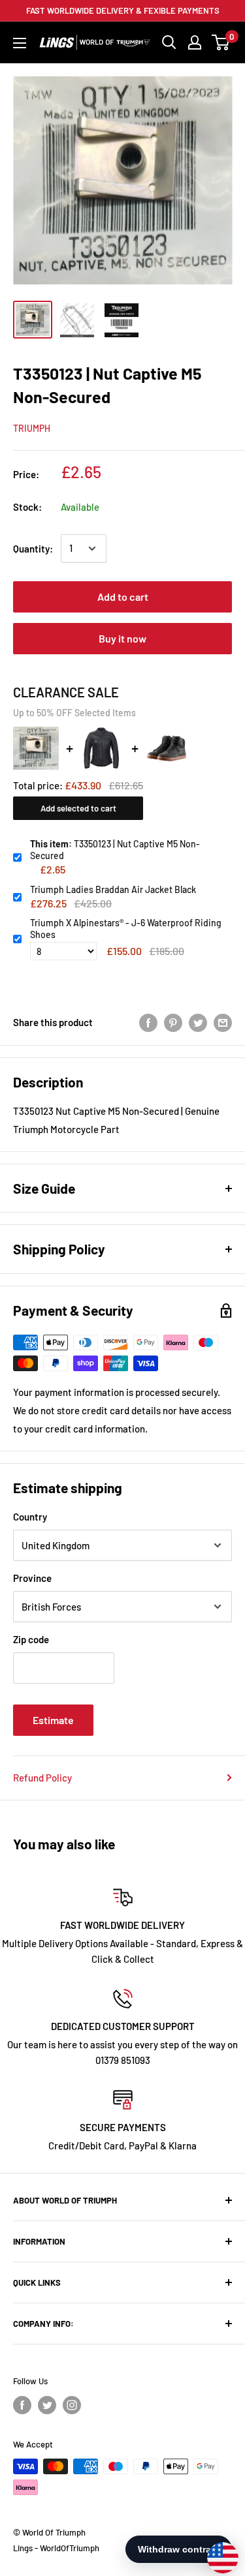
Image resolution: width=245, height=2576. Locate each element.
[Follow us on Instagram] (72, 2405)
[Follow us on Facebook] (22, 2405)
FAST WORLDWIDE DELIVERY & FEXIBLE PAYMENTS (123, 10)
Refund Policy (42, 1778)
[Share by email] (223, 1022)
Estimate (53, 1720)
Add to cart (123, 597)
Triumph (32, 428)
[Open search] (169, 42)
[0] (221, 42)
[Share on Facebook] (148, 1022)
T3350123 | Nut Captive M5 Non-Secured (115, 850)
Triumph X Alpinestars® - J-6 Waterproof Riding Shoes (126, 929)
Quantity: (33, 549)
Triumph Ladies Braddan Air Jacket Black (113, 889)
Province (32, 1578)
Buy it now (122, 638)
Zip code (31, 1639)
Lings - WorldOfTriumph (56, 2548)
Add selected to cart (78, 808)
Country (30, 1517)
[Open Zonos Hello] (216, 2551)
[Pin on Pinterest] (173, 1022)
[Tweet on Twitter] (198, 1022)
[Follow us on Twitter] (47, 2405)
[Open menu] (20, 43)
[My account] (195, 42)
